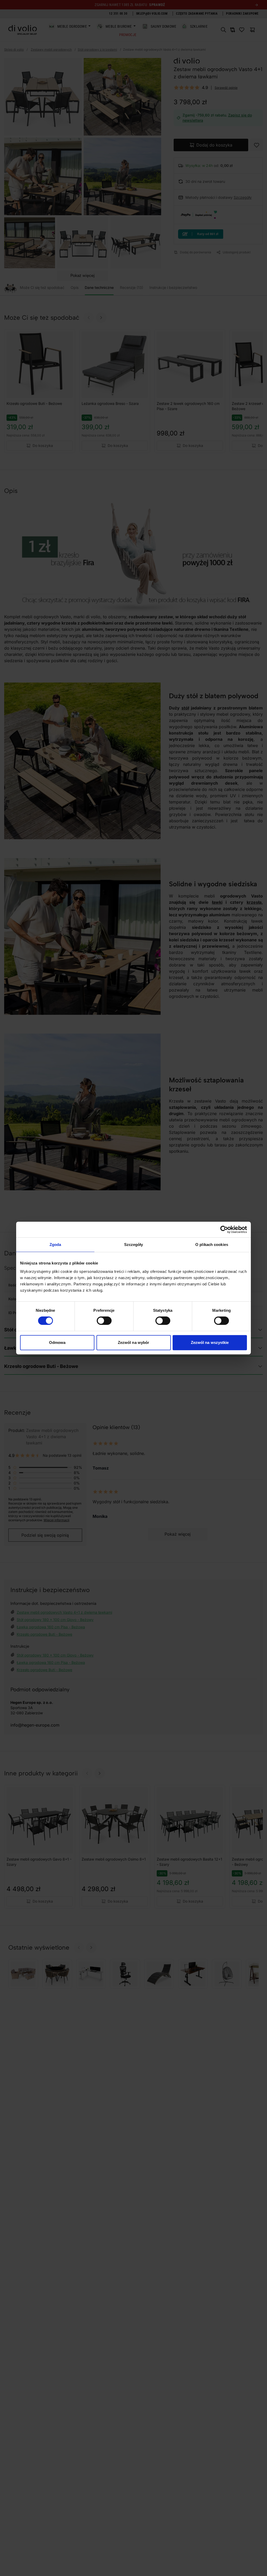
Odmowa (57, 1342)
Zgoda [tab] (55, 1245)
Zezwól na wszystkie (210, 1342)
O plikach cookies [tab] (212, 1245)
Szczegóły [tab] (134, 1245)
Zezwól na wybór (134, 1342)
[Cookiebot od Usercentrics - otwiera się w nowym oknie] (224, 1229)
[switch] (104, 1321)
